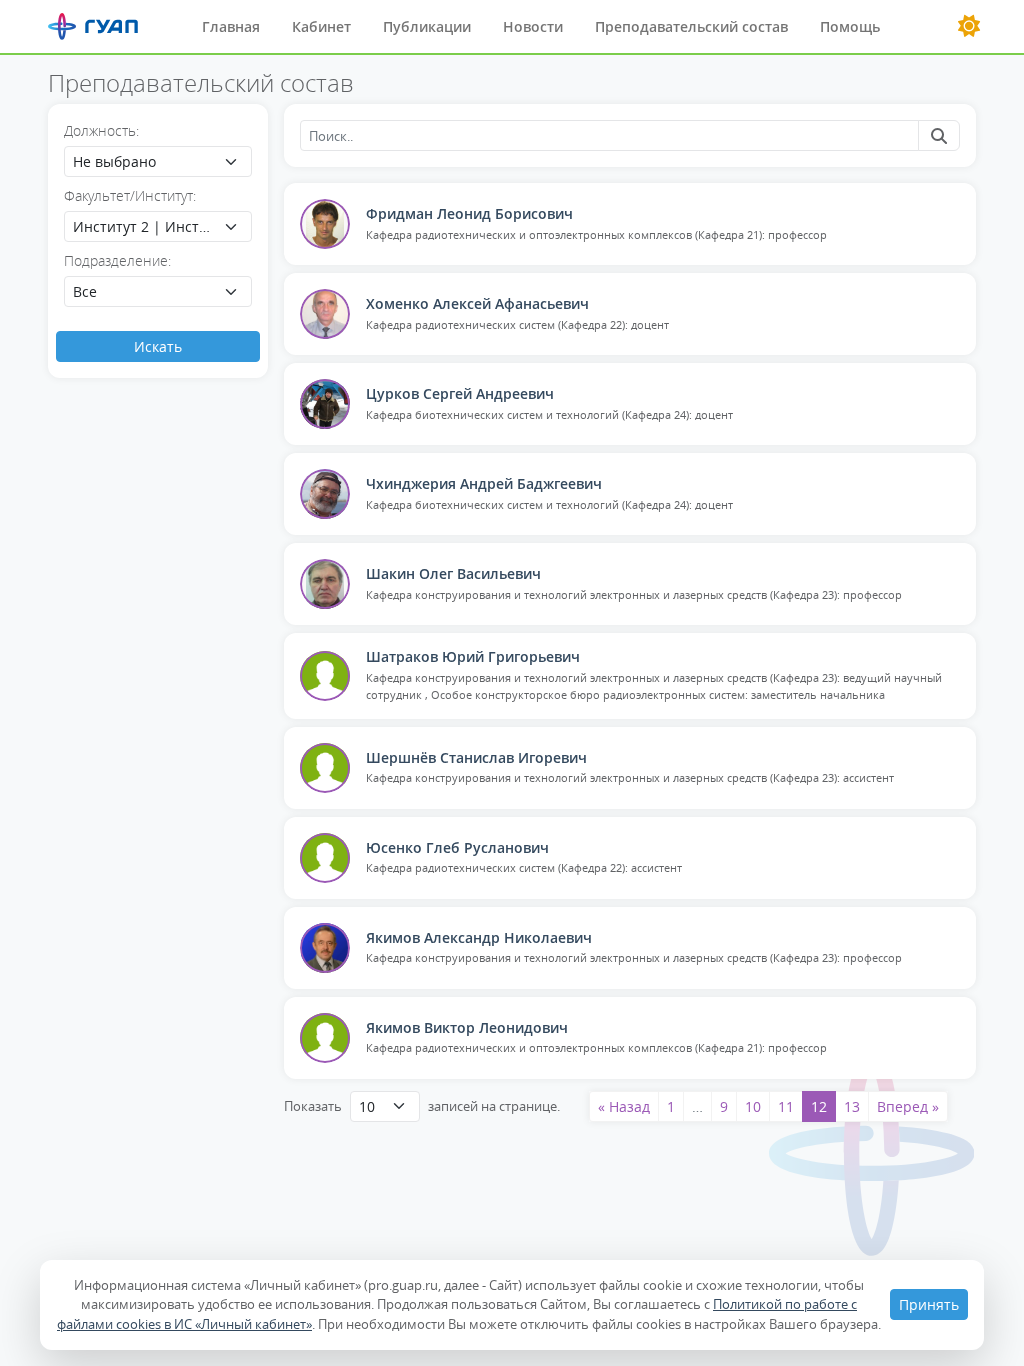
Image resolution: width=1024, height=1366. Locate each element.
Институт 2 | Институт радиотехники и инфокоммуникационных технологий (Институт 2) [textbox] (144, 226)
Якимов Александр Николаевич (479, 937)
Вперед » (908, 1106)
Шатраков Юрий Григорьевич (473, 656)
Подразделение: (117, 260)
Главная (231, 26)
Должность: (101, 130)
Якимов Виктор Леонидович (467, 1027)
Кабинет (321, 26)
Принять (929, 1304)
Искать (158, 346)
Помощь (850, 26)
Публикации (427, 26)
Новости (533, 26)
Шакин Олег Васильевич (453, 573)
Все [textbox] (85, 291)
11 (786, 1106)
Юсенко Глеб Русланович (457, 847)
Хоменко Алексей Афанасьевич (477, 303)
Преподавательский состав (691, 26)
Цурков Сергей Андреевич (460, 393)
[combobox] (158, 161)
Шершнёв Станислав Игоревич (476, 757)
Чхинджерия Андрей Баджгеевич (484, 483)
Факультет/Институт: (130, 195)
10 (753, 1106)
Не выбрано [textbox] (114, 161)
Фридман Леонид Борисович (469, 213)
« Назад (624, 1106)
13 (852, 1106)
